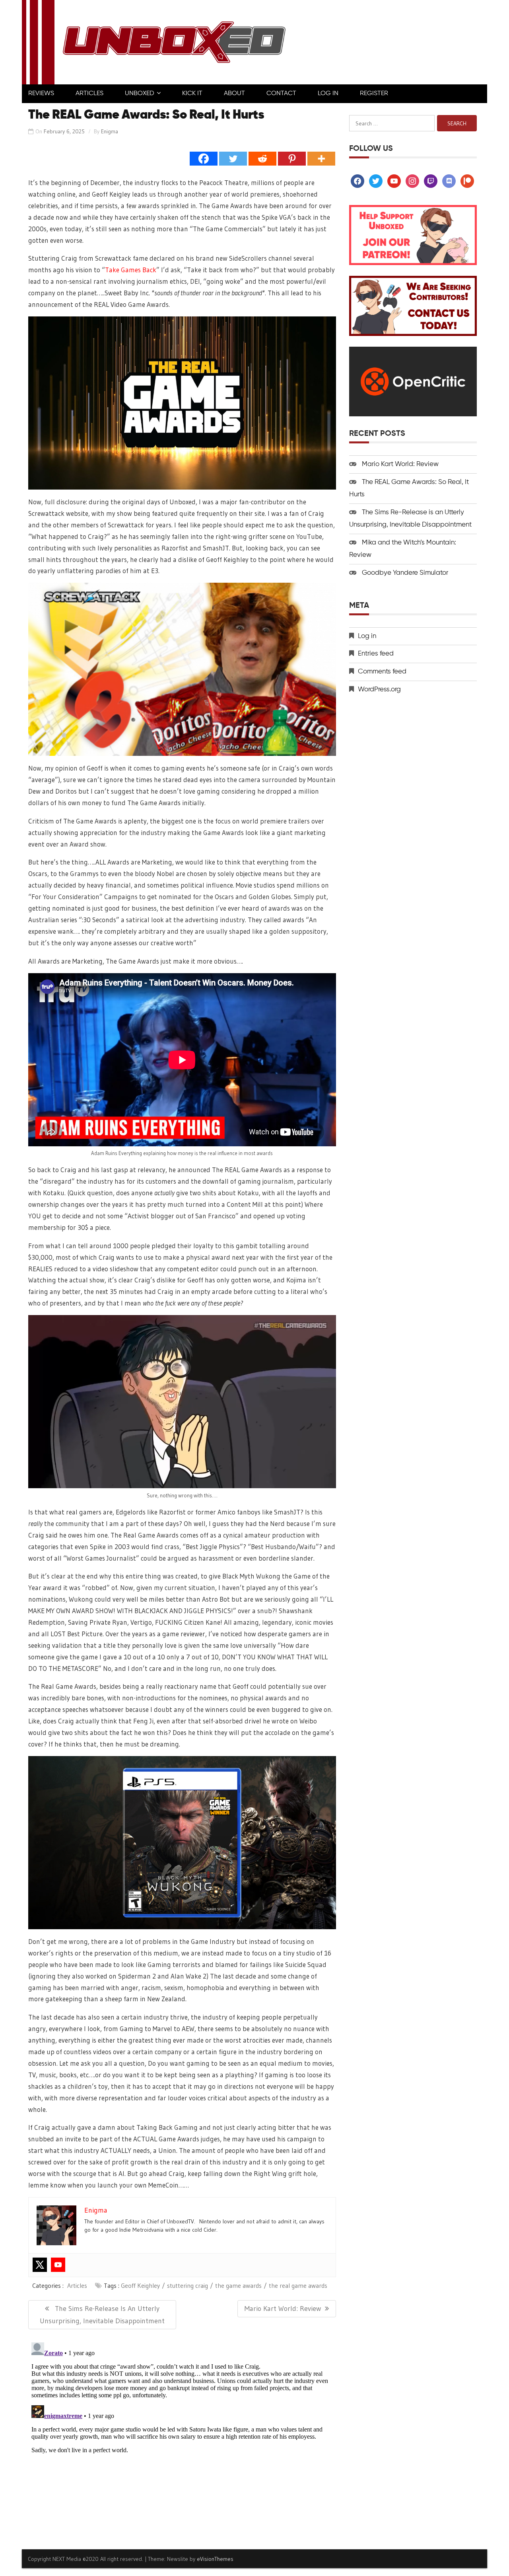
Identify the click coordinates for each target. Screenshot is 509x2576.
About (234, 94)
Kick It (192, 94)
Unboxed (140, 94)
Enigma (110, 131)
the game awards (238, 2285)
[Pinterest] (292, 159)
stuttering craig (187, 2285)
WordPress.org (379, 690)
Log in (367, 636)
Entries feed (376, 654)
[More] (321, 159)
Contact (281, 94)
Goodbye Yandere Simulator (405, 573)
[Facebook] (204, 159)
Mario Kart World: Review (400, 464)
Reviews (41, 94)
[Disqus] (182, 2439)
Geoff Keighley (140, 2285)
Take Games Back (131, 270)
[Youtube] (58, 2265)
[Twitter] (233, 159)
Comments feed (382, 672)
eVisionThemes (215, 2559)
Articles (89, 94)
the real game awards (298, 2285)
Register (374, 94)
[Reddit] (262, 159)
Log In (328, 94)
